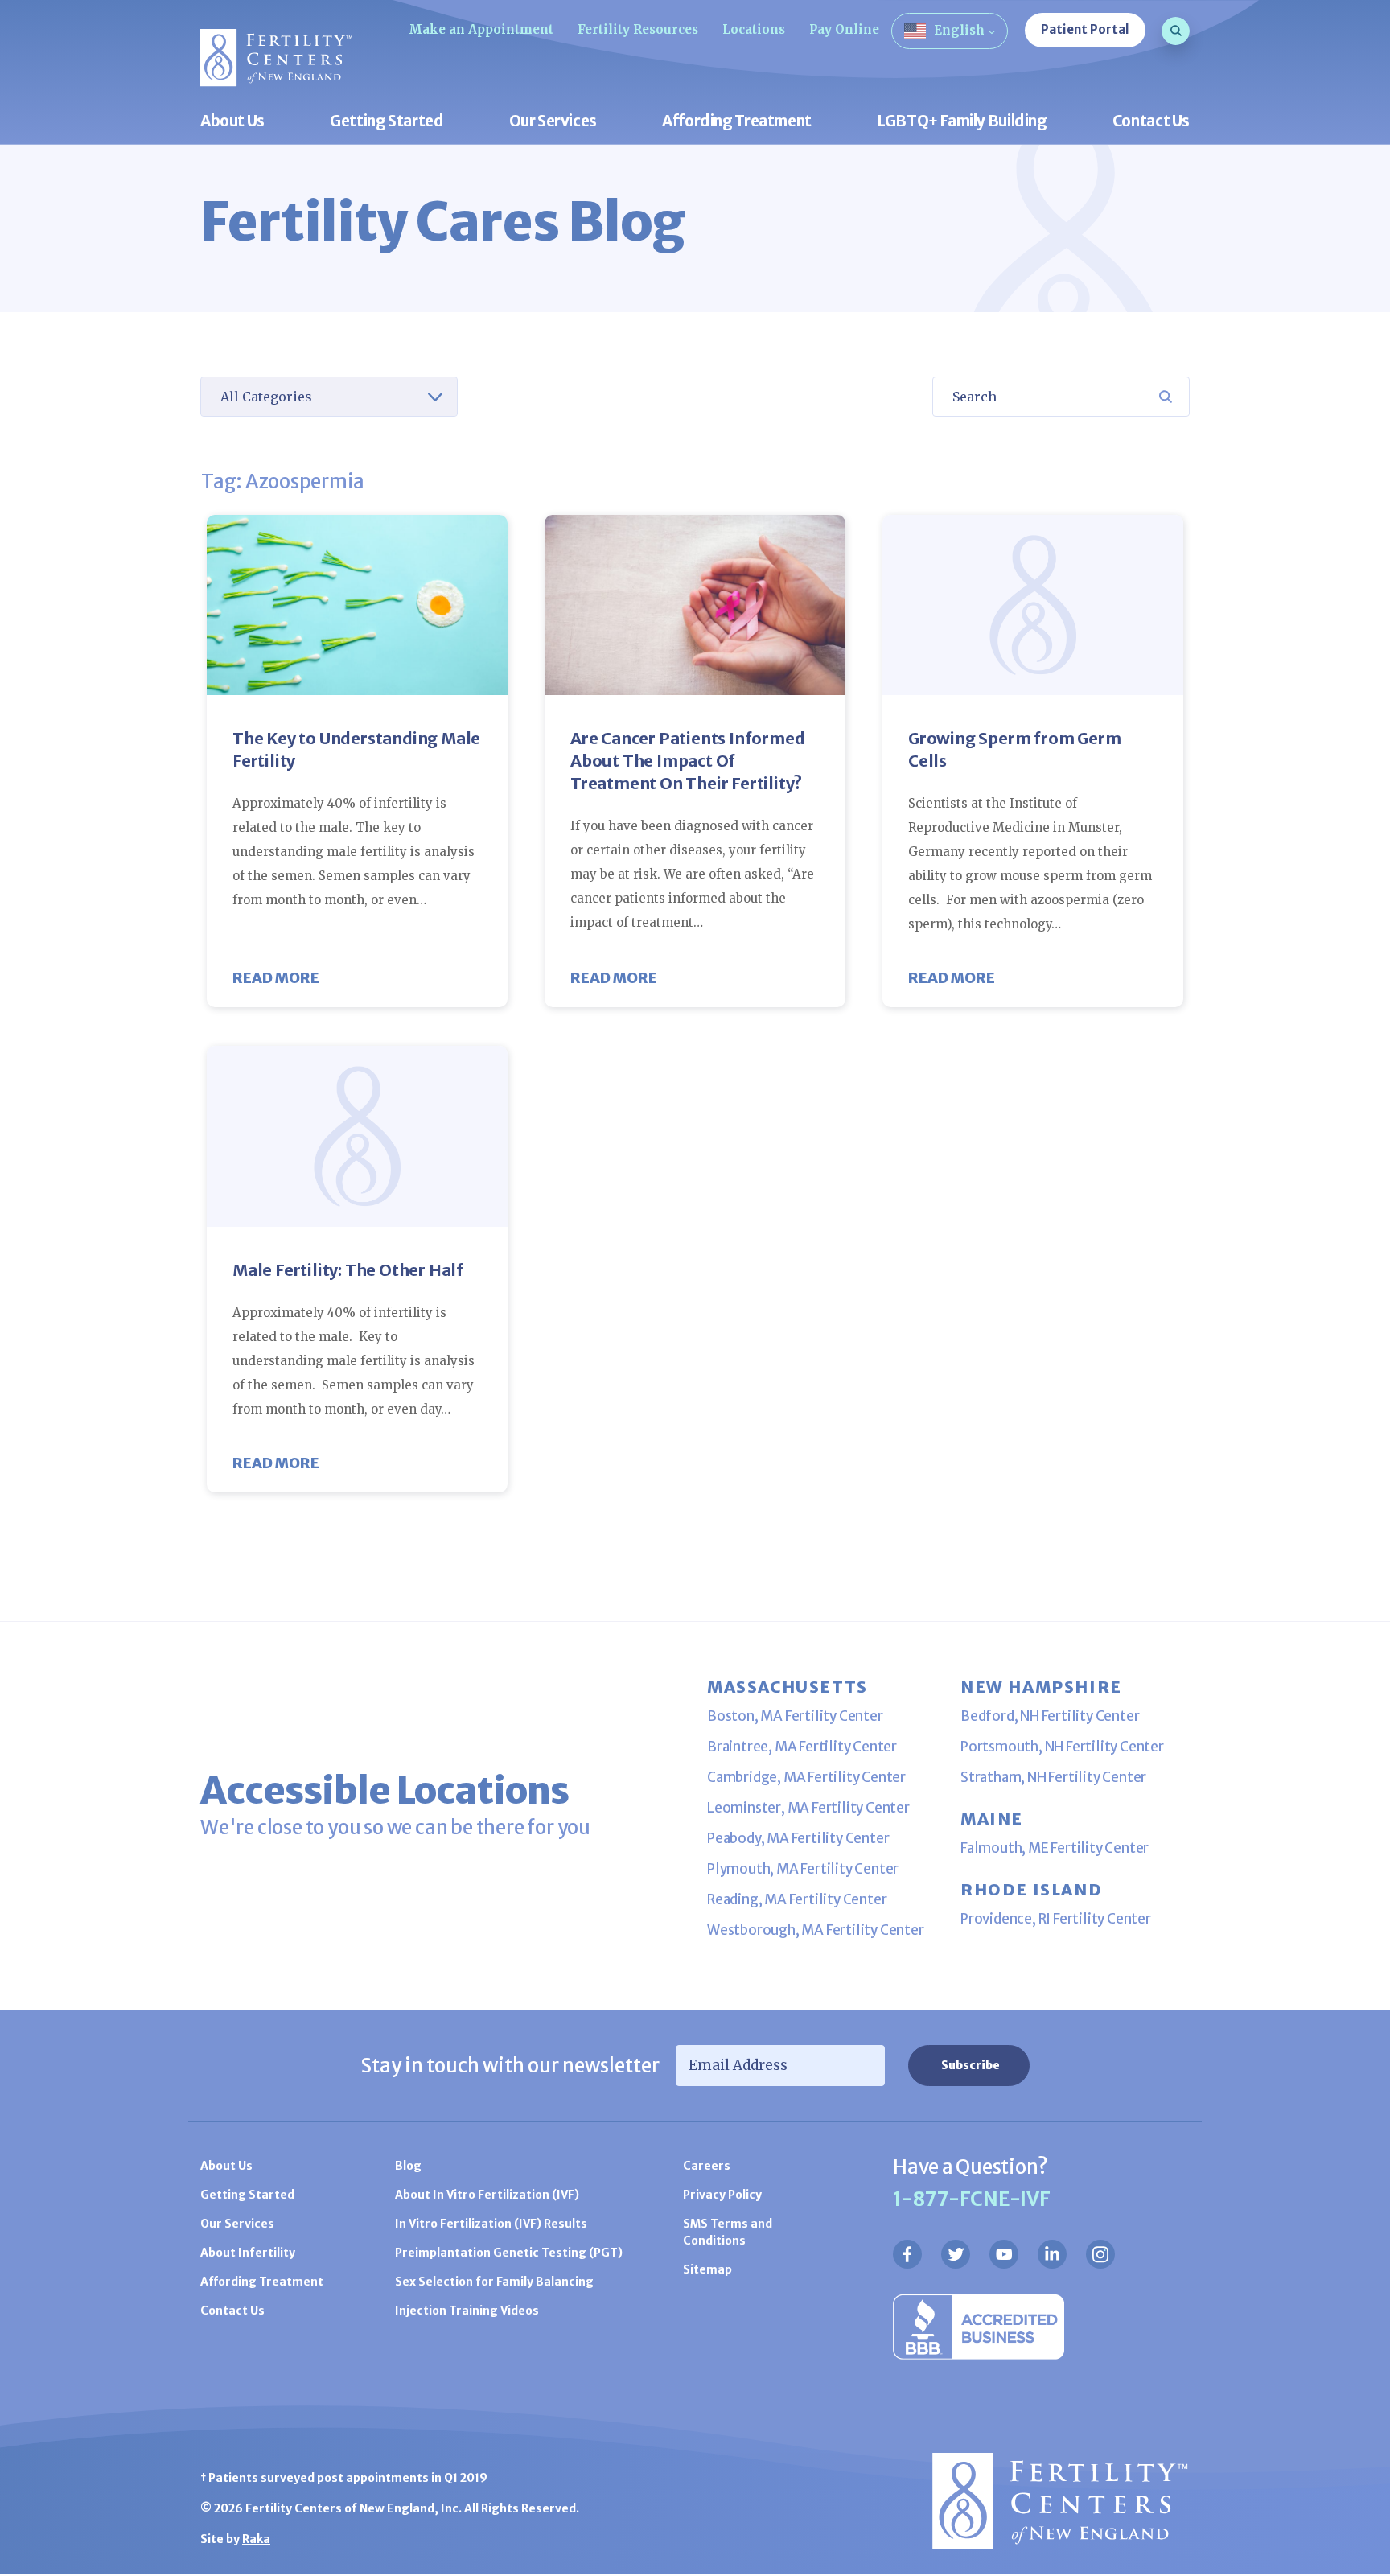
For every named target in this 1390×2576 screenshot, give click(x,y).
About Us (232, 122)
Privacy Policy (722, 2195)
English (959, 30)
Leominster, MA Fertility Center (808, 1808)
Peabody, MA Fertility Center (798, 1838)
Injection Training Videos (467, 2311)
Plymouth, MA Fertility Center (803, 1869)
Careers (707, 2166)
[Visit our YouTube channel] (1004, 2254)
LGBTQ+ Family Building (962, 122)
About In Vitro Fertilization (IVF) (487, 2195)
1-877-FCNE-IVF (972, 2199)
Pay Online (844, 29)
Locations (754, 29)
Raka (256, 2539)
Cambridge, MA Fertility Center (806, 1777)
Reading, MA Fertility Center (797, 1899)
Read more (276, 978)
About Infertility (248, 2253)
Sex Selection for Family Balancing (494, 2282)
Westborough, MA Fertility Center (816, 1930)
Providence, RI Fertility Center (1056, 1919)
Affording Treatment (737, 122)
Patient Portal (1085, 29)
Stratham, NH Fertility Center (1053, 1777)
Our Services (553, 122)
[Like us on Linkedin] (1052, 2254)
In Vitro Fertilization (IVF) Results (491, 2224)
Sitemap (707, 2269)
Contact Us (1151, 122)
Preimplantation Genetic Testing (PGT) (509, 2253)
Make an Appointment (481, 29)
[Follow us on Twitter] (956, 2254)
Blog (408, 2166)
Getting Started (387, 122)
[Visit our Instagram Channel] (1100, 2254)
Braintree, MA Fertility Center (802, 1747)
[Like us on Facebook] (907, 2254)
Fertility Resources (638, 29)
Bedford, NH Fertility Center (1050, 1716)
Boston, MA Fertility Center (795, 1716)
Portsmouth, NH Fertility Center (1062, 1747)
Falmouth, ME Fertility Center (1055, 1848)
